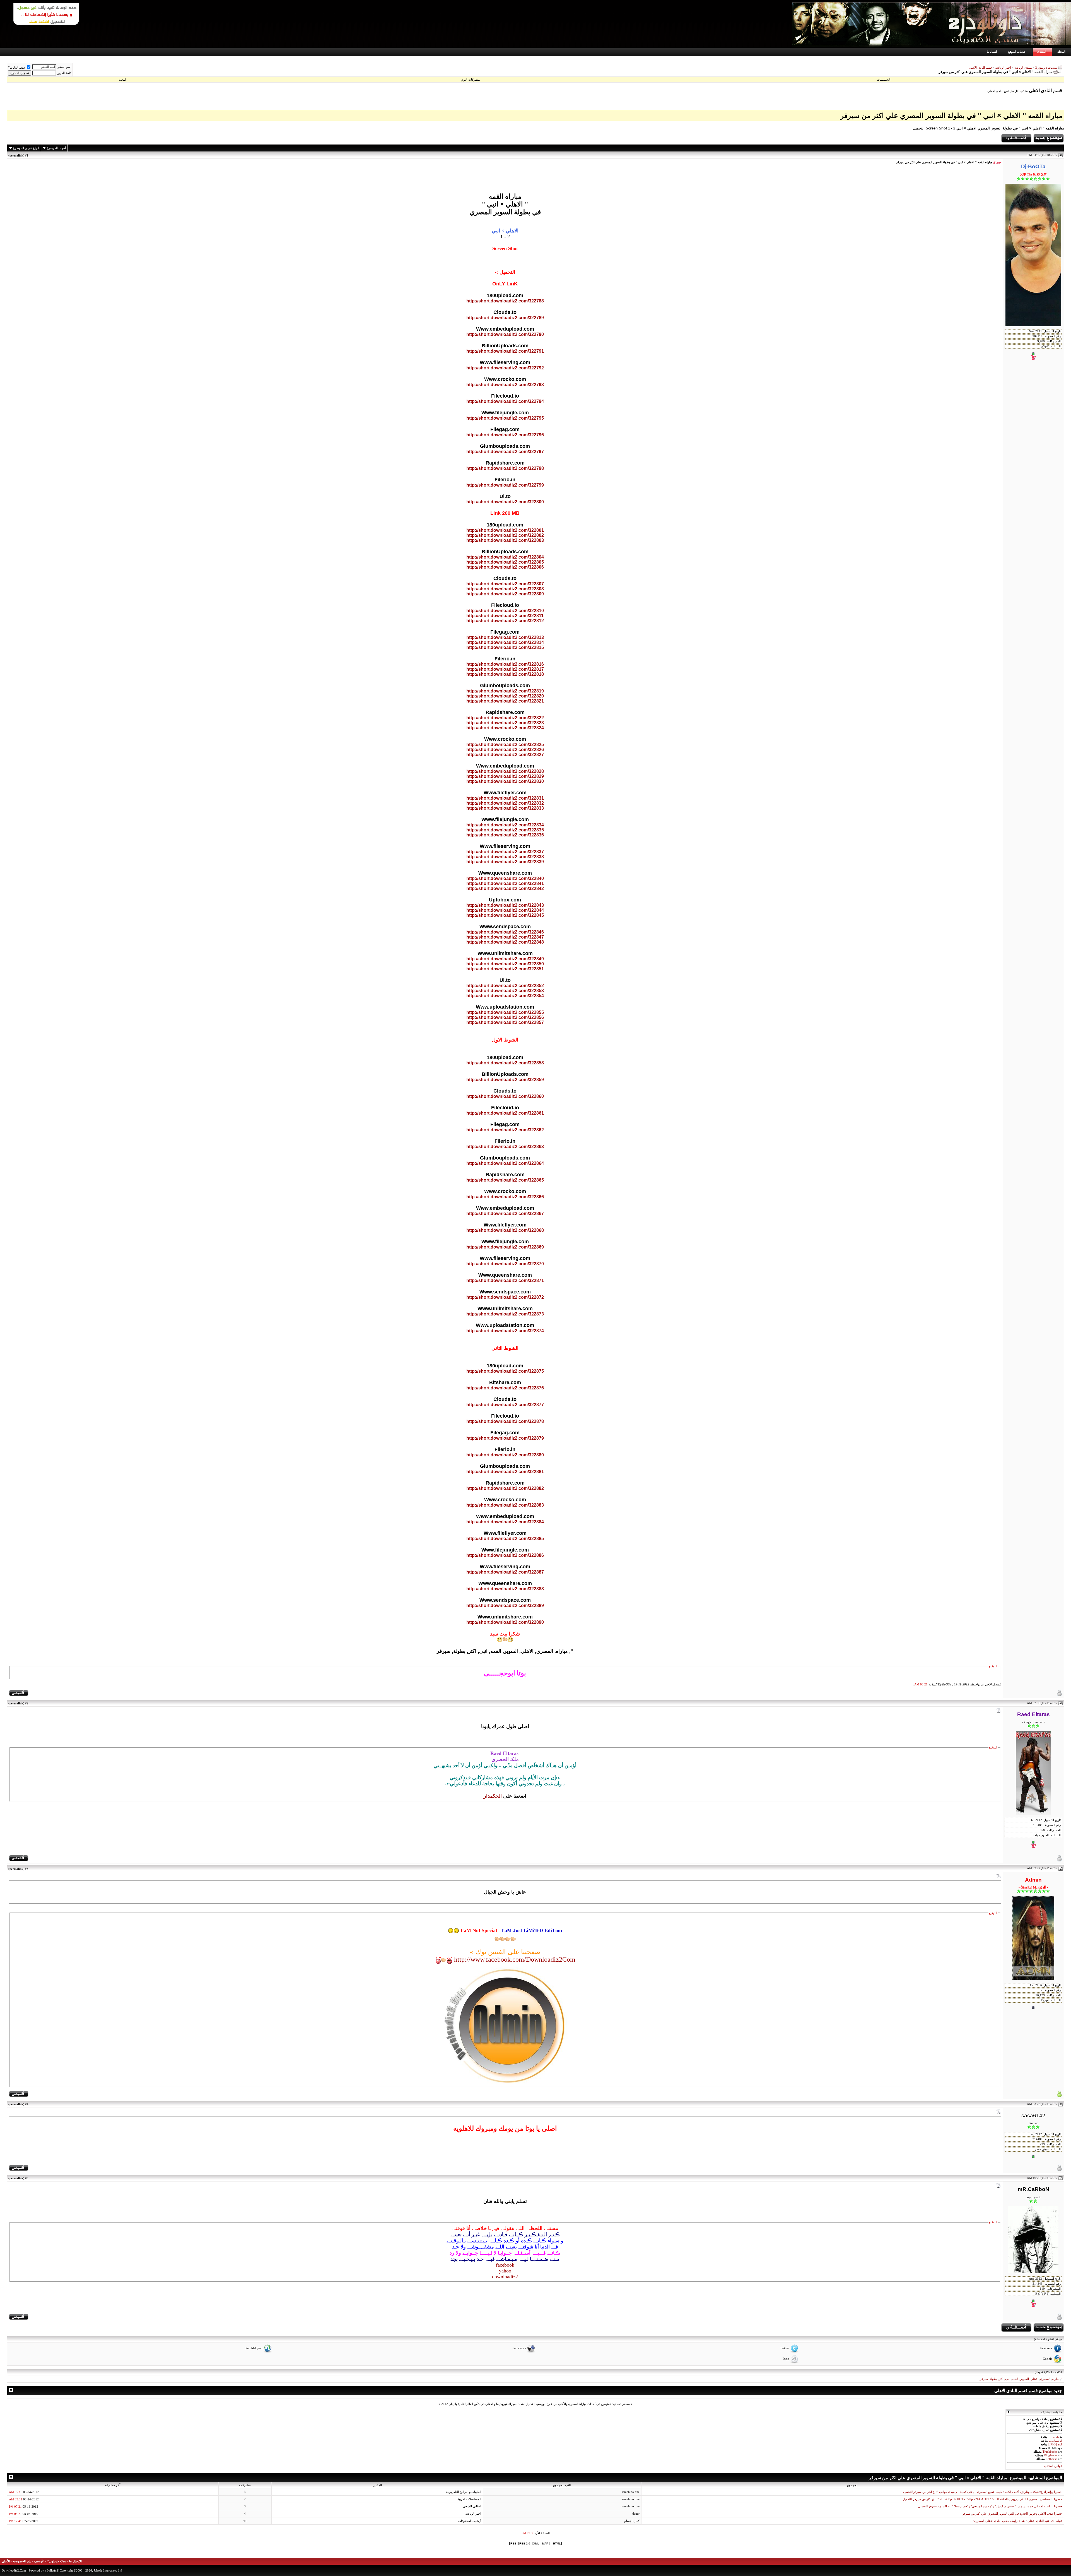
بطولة (993, 2379)
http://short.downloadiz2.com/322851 (505, 969)
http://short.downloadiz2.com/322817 (505, 669)
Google (1048, 2359)
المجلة (1061, 52)
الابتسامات (1056, 2441)
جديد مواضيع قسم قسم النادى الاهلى (1028, 2391)
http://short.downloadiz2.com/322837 (505, 852)
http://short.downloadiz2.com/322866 (505, 1197)
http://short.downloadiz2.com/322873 (505, 1314)
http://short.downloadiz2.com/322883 (505, 1505)
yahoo (505, 2271)
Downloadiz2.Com (14, 2570)
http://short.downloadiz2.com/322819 (505, 691)
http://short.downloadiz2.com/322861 (505, 1113)
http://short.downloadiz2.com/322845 (505, 915)
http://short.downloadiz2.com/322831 (505, 798)
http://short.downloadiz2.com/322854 (505, 996)
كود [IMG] (1055, 2444)
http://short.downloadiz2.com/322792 (505, 368)
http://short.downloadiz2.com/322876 (505, 1388)
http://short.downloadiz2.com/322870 (505, 1264)
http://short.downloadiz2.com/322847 (505, 937)
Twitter (785, 2348)
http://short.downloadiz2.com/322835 (505, 830)
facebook (505, 2265)
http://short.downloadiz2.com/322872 (505, 1297)
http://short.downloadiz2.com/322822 (505, 718)
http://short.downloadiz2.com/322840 (505, 878)
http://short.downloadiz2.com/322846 (505, 932)
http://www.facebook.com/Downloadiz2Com (515, 1959)
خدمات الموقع (1017, 52)
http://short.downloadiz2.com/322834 (505, 825)
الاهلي (1034, 2379)
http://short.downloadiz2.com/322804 (505, 557)
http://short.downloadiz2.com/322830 (505, 781)
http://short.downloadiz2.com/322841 (505, 883)
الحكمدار (493, 1796)
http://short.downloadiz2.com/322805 (505, 562)
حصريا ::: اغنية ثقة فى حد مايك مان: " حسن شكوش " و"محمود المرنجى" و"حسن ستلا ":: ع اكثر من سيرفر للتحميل (990, 2506)
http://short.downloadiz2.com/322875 (505, 1371)
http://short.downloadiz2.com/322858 (505, 1063)
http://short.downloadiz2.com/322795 (505, 418)
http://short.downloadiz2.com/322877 (505, 1405)
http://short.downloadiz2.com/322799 (505, 485)
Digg (786, 2359)
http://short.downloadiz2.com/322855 (505, 1012)
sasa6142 (1033, 2116)
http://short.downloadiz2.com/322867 (505, 1214)
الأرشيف (39, 2561)
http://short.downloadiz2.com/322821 (505, 701)
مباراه (1056, 2379)
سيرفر (984, 2379)
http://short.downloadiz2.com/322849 (505, 959)
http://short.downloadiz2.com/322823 (505, 723)
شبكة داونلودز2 (57, 2561)
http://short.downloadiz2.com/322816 (505, 664)
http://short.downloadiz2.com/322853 (505, 991)
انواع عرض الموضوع (26, 148)
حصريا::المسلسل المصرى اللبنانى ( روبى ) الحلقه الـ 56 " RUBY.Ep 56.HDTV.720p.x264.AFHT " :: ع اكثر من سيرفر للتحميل (982, 2499)
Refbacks (1051, 2459)
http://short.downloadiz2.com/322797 (505, 452)
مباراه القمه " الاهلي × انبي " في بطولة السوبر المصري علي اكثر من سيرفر (951, 116)
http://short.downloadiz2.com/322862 (505, 1130)
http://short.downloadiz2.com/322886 (505, 1555)
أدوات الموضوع (56, 148)
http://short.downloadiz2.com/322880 (505, 1455)
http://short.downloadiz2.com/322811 (505, 616)
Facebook (1046, 2348)
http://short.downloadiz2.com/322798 (505, 468)
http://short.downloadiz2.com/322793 (505, 385)
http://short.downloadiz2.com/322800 (505, 502)
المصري (1045, 2379)
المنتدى (1042, 52)
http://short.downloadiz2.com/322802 (505, 535)
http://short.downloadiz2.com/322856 (505, 1017)
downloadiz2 (505, 2277)
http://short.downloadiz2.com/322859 (505, 1080)
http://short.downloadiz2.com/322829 (505, 776)
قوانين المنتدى (1053, 2466)
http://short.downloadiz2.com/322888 (505, 1589)
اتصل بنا (992, 52)
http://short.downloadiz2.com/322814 (505, 642)
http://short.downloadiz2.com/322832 (505, 803)
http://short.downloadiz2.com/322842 (505, 888)
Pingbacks (1051, 2455)
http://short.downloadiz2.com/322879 (505, 1438)
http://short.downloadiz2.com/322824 (505, 728)
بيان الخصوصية (22, 2561)
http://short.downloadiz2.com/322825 (505, 745)
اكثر (1001, 2379)
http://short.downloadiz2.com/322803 (505, 540)
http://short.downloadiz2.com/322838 (505, 857)
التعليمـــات (884, 80)
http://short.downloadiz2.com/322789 (505, 318)
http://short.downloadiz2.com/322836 (505, 835)
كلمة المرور (64, 73)
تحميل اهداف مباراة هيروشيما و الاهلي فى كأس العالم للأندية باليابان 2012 (487, 2404)
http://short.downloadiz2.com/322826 (505, 750)
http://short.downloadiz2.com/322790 (505, 334)
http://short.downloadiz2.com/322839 (505, 862)
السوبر (1025, 2379)
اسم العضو (65, 67)
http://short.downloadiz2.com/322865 (505, 1180)
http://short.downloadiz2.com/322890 (505, 1622)
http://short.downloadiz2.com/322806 (505, 567)
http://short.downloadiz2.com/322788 (505, 301)
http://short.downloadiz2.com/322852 (505, 986)
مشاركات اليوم (471, 80)
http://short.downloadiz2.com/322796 (505, 435)
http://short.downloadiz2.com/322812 (505, 621)
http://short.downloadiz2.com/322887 (505, 1572)
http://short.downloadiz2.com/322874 (505, 1331)
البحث (122, 80)
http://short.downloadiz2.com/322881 (505, 1472)
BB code (1054, 2437)
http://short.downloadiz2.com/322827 (505, 755)
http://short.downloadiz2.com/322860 (505, 1096)
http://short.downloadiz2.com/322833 (505, 808)
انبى (1008, 2379)
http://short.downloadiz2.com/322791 (505, 351)
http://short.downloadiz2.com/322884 (505, 1522)
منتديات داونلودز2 (1046, 68)
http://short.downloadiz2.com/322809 (505, 594)
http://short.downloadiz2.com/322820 (505, 696)
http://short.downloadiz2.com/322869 (505, 1247)
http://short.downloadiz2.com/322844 (505, 910)
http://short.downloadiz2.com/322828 (505, 771)
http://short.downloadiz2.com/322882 (505, 1488)
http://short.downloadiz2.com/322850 (505, 964)
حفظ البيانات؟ (17, 68)
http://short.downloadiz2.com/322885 (505, 1539)
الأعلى (6, 2561)
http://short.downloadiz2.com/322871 (505, 1280)
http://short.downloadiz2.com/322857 (505, 1022)
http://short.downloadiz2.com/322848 (505, 942)
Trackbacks (1050, 2452)
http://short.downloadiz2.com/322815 (505, 647)
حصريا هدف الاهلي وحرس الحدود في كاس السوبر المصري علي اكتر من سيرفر (1012, 2514)
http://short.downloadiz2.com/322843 (505, 905)
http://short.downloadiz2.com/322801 (505, 530)
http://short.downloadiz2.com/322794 (505, 401)
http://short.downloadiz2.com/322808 (505, 589)
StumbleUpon (254, 2348)
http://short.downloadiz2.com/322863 (505, 1147)
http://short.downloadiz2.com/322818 (505, 674)
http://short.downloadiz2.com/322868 (505, 1230)
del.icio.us (519, 2348)
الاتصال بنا (75, 2561)
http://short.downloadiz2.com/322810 (505, 611)
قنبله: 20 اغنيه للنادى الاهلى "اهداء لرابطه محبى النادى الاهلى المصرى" (1018, 2521)
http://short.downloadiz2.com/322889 (505, 1606)
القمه (1015, 2379)
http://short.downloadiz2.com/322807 (505, 584)
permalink (16, 155)
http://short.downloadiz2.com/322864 (505, 1163)
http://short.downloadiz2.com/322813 (505, 637)
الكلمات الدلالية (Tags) (1049, 2372)
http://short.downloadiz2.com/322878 (505, 1421)
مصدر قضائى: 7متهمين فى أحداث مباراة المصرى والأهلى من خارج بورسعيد (582, 2404)
